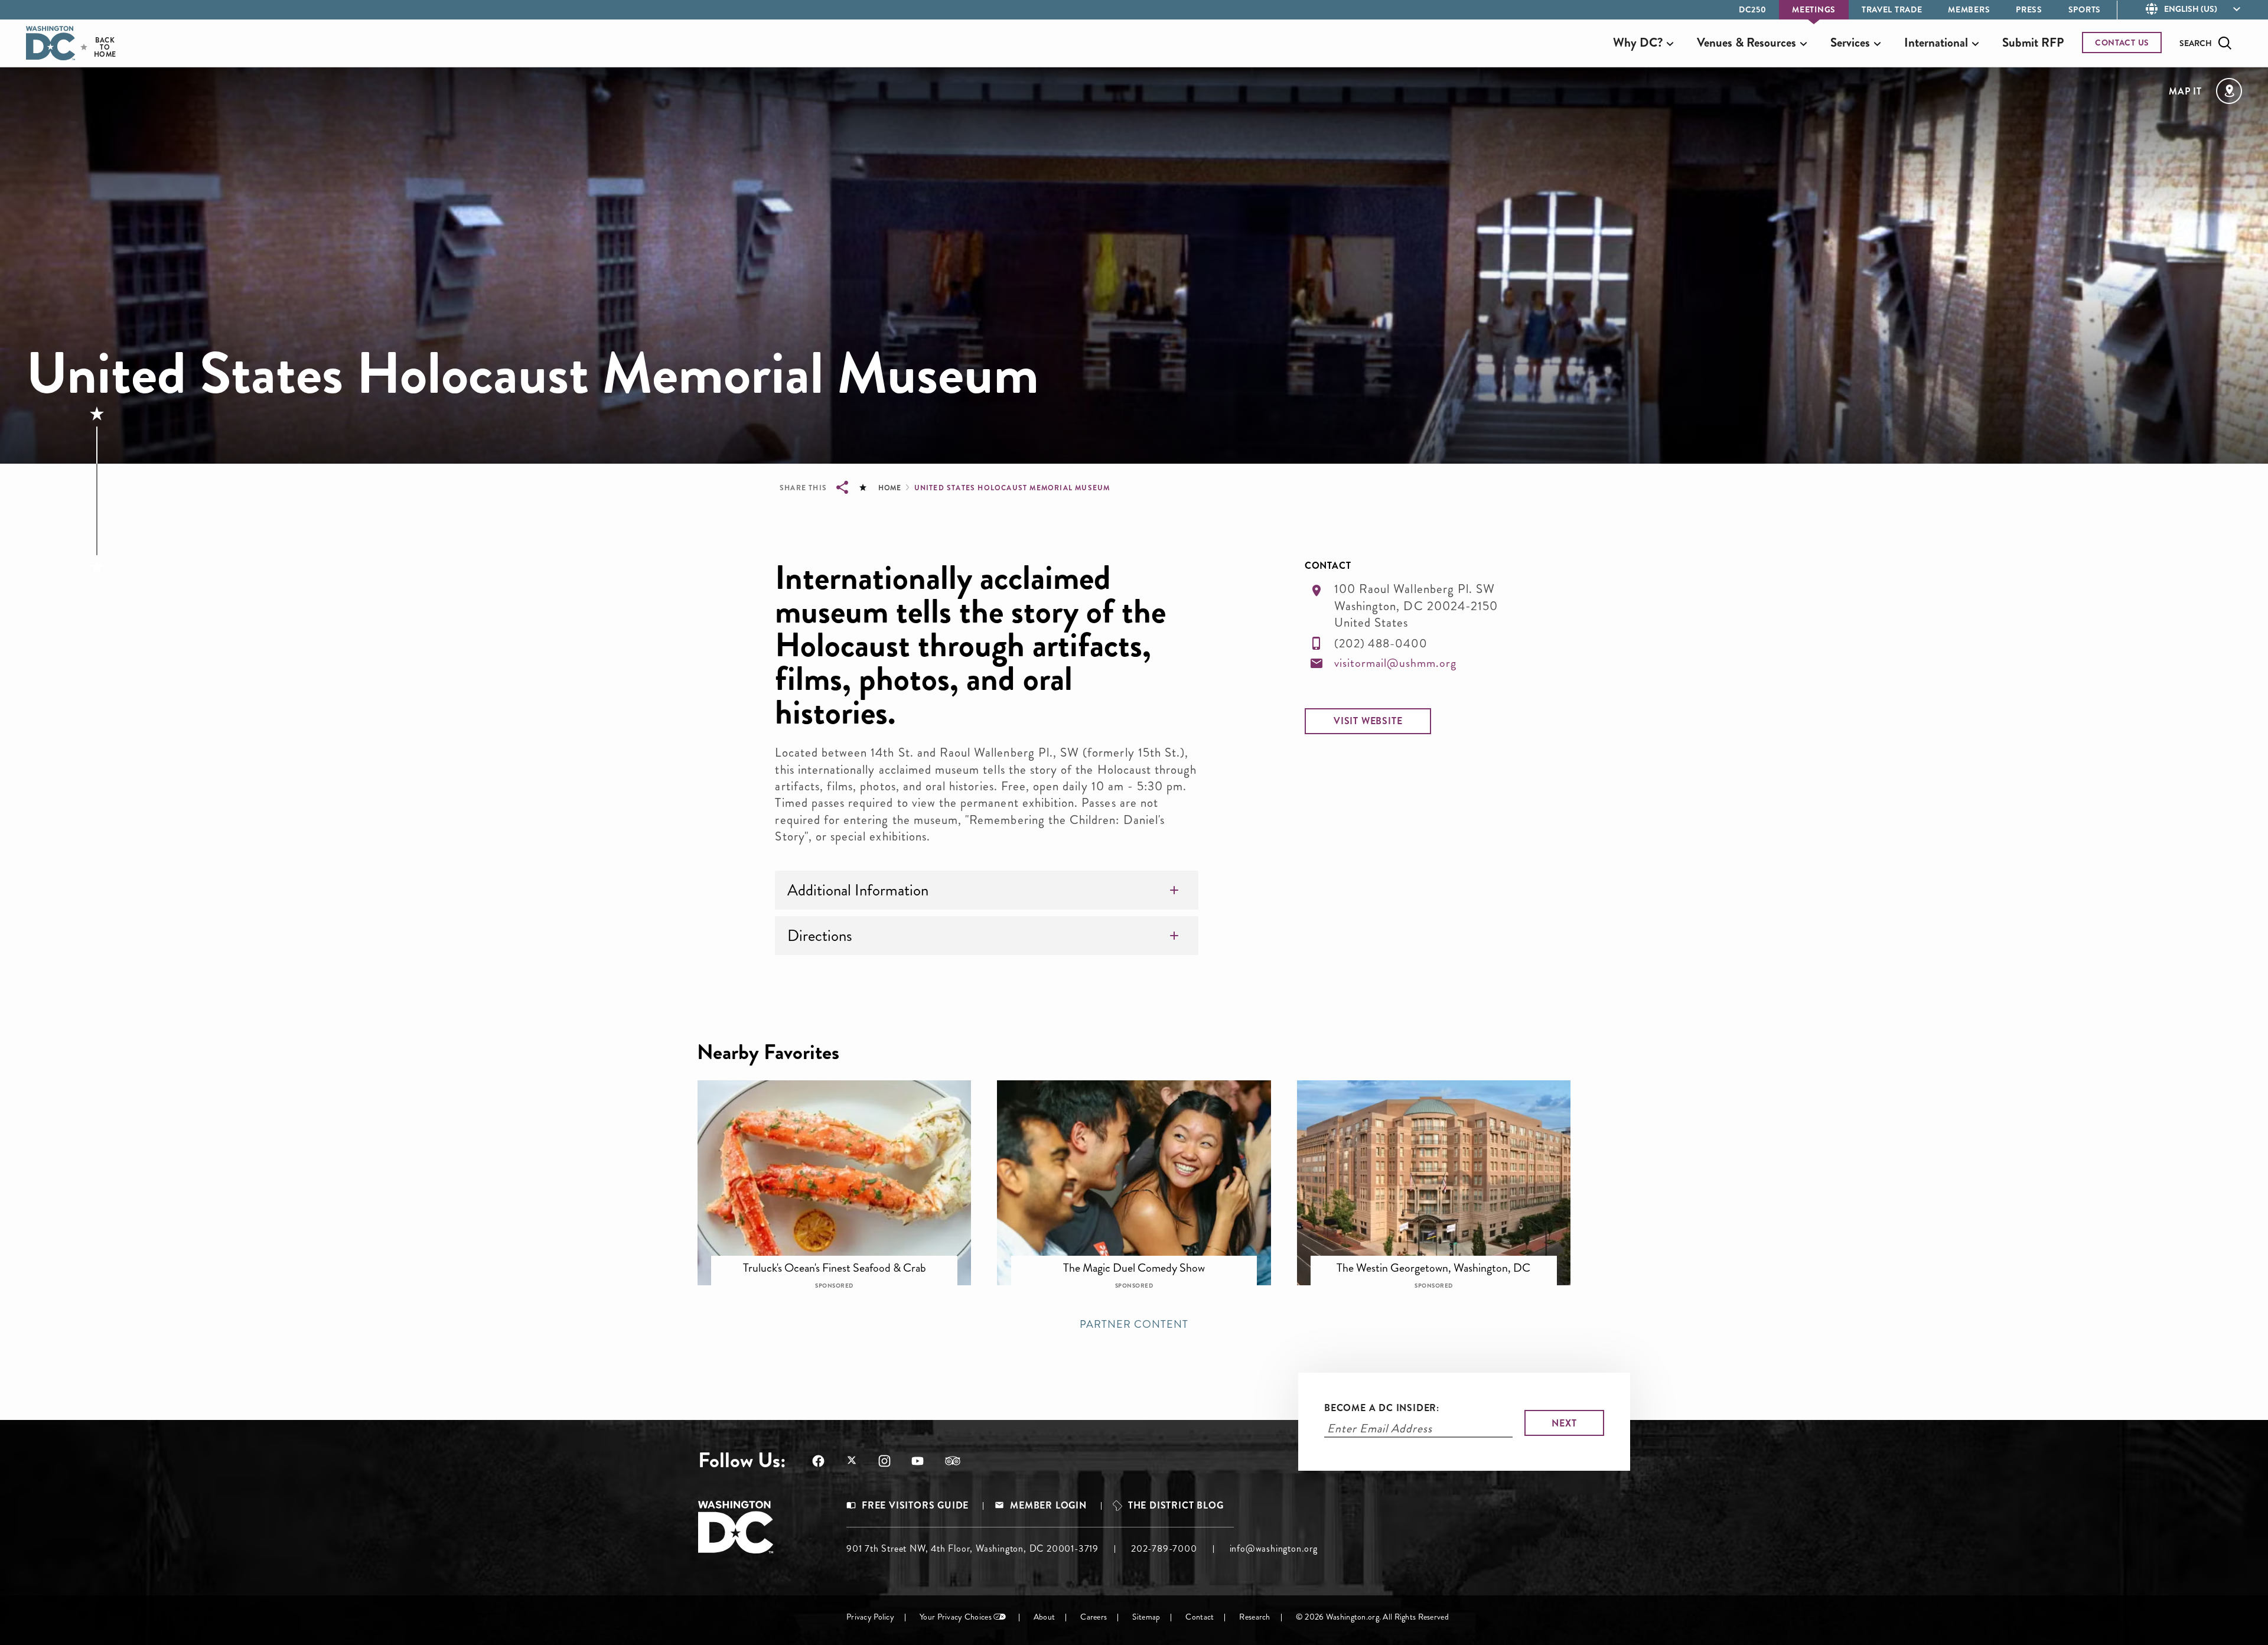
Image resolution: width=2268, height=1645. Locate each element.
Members (1969, 9)
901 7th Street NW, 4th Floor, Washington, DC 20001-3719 (972, 1548)
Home (889, 488)
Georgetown (1142, 1260)
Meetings (1814, 9)
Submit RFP (2033, 43)
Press (2029, 9)
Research (1254, 1617)
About (1044, 1617)
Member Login (1048, 1506)
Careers (1094, 1617)
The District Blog (1176, 1506)
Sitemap (1146, 1617)
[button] (1368, 721)
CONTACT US (2122, 43)
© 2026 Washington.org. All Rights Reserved (1372, 1617)
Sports (2085, 9)
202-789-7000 (1164, 1548)
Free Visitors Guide (915, 1506)
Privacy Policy (870, 1617)
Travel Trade (1892, 9)
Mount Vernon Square (843, 1260)
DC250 (1753, 9)
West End (1442, 1260)
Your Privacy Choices (956, 1617)
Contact (1200, 1617)
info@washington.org (1274, 1548)
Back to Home (95, 47)
